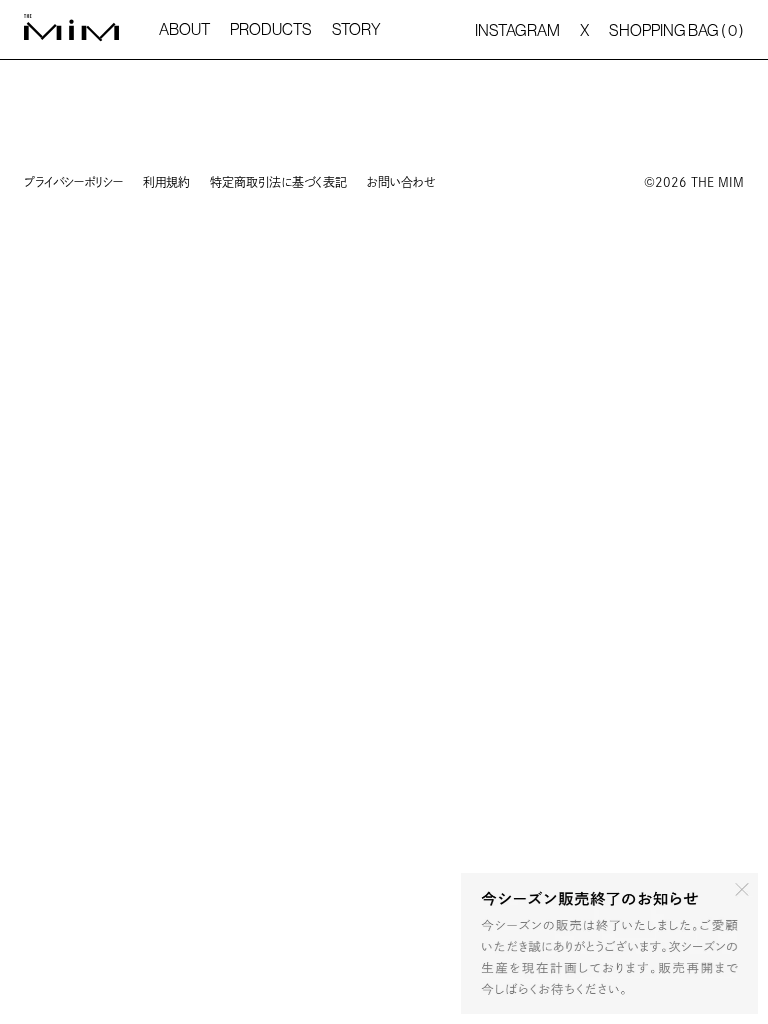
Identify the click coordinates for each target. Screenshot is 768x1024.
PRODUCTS (271, 29)
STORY (356, 29)
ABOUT (184, 29)
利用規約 (166, 182)
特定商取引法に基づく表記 (278, 182)
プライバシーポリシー (73, 182)
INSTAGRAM (517, 30)
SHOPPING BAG (676, 30)
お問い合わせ (401, 182)
